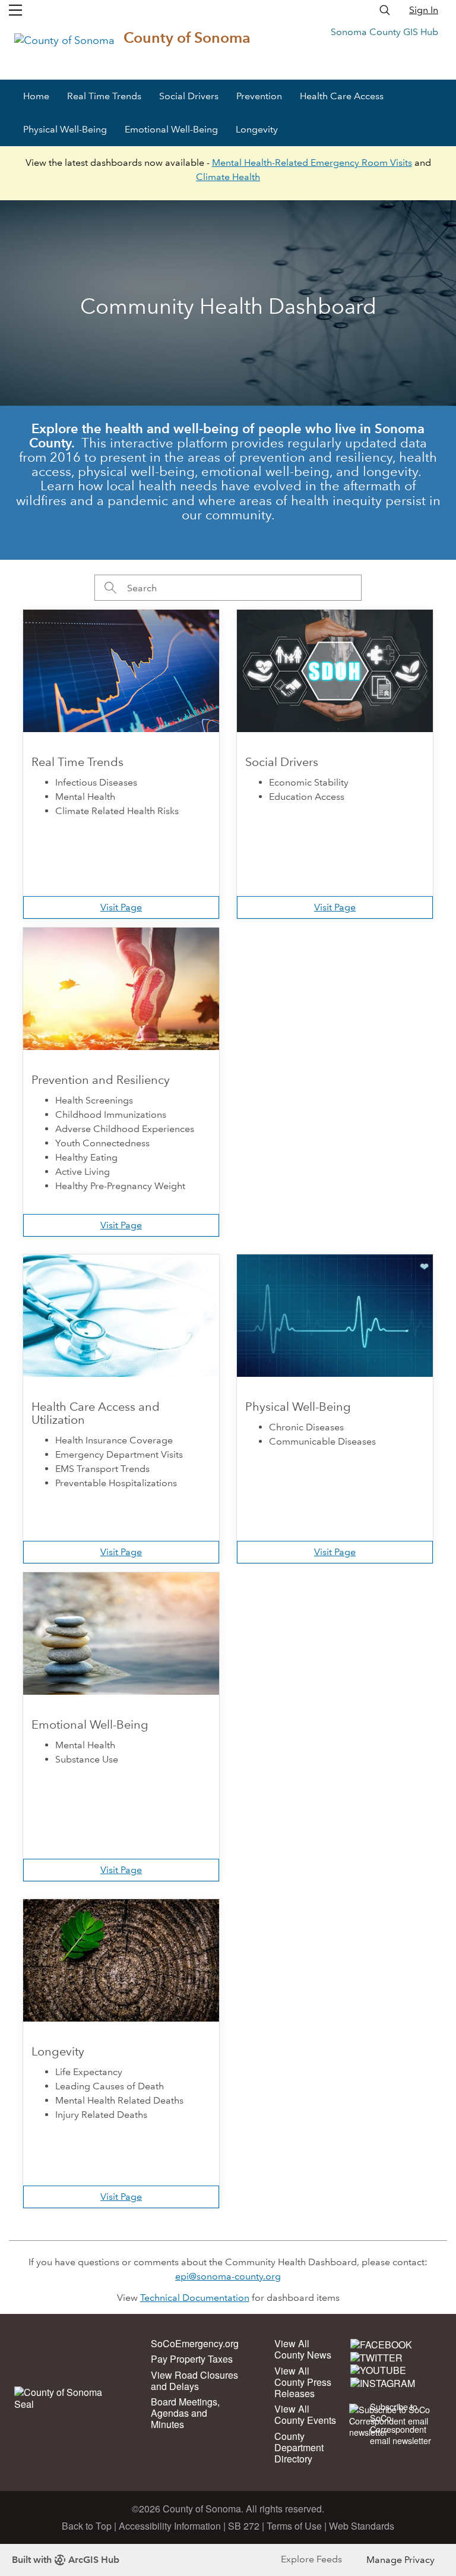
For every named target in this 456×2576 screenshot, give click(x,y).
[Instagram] (383, 2382)
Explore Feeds (311, 2559)
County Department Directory (299, 2447)
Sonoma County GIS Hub (384, 32)
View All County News (303, 2349)
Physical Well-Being (65, 129)
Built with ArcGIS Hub (66, 2560)
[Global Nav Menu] (15, 10)
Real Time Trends (104, 96)
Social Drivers (189, 96)
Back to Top (87, 2526)
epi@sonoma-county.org (228, 2276)
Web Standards (362, 2526)
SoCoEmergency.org (195, 2343)
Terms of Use (294, 2526)
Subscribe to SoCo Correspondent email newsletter (400, 2424)
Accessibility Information (170, 2526)
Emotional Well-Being (171, 129)
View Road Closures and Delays (194, 2380)
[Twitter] (376, 2357)
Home (36, 96)
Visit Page (121, 907)
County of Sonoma (187, 38)
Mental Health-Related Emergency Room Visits (312, 163)
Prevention (259, 96)
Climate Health (228, 177)
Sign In (424, 10)
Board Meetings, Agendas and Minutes (185, 2413)
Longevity (257, 129)
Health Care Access (342, 96)
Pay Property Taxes (192, 2359)
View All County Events (305, 2414)
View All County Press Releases (303, 2382)
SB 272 (244, 2526)
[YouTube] (378, 2370)
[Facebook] (381, 2344)
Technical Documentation (195, 2298)
